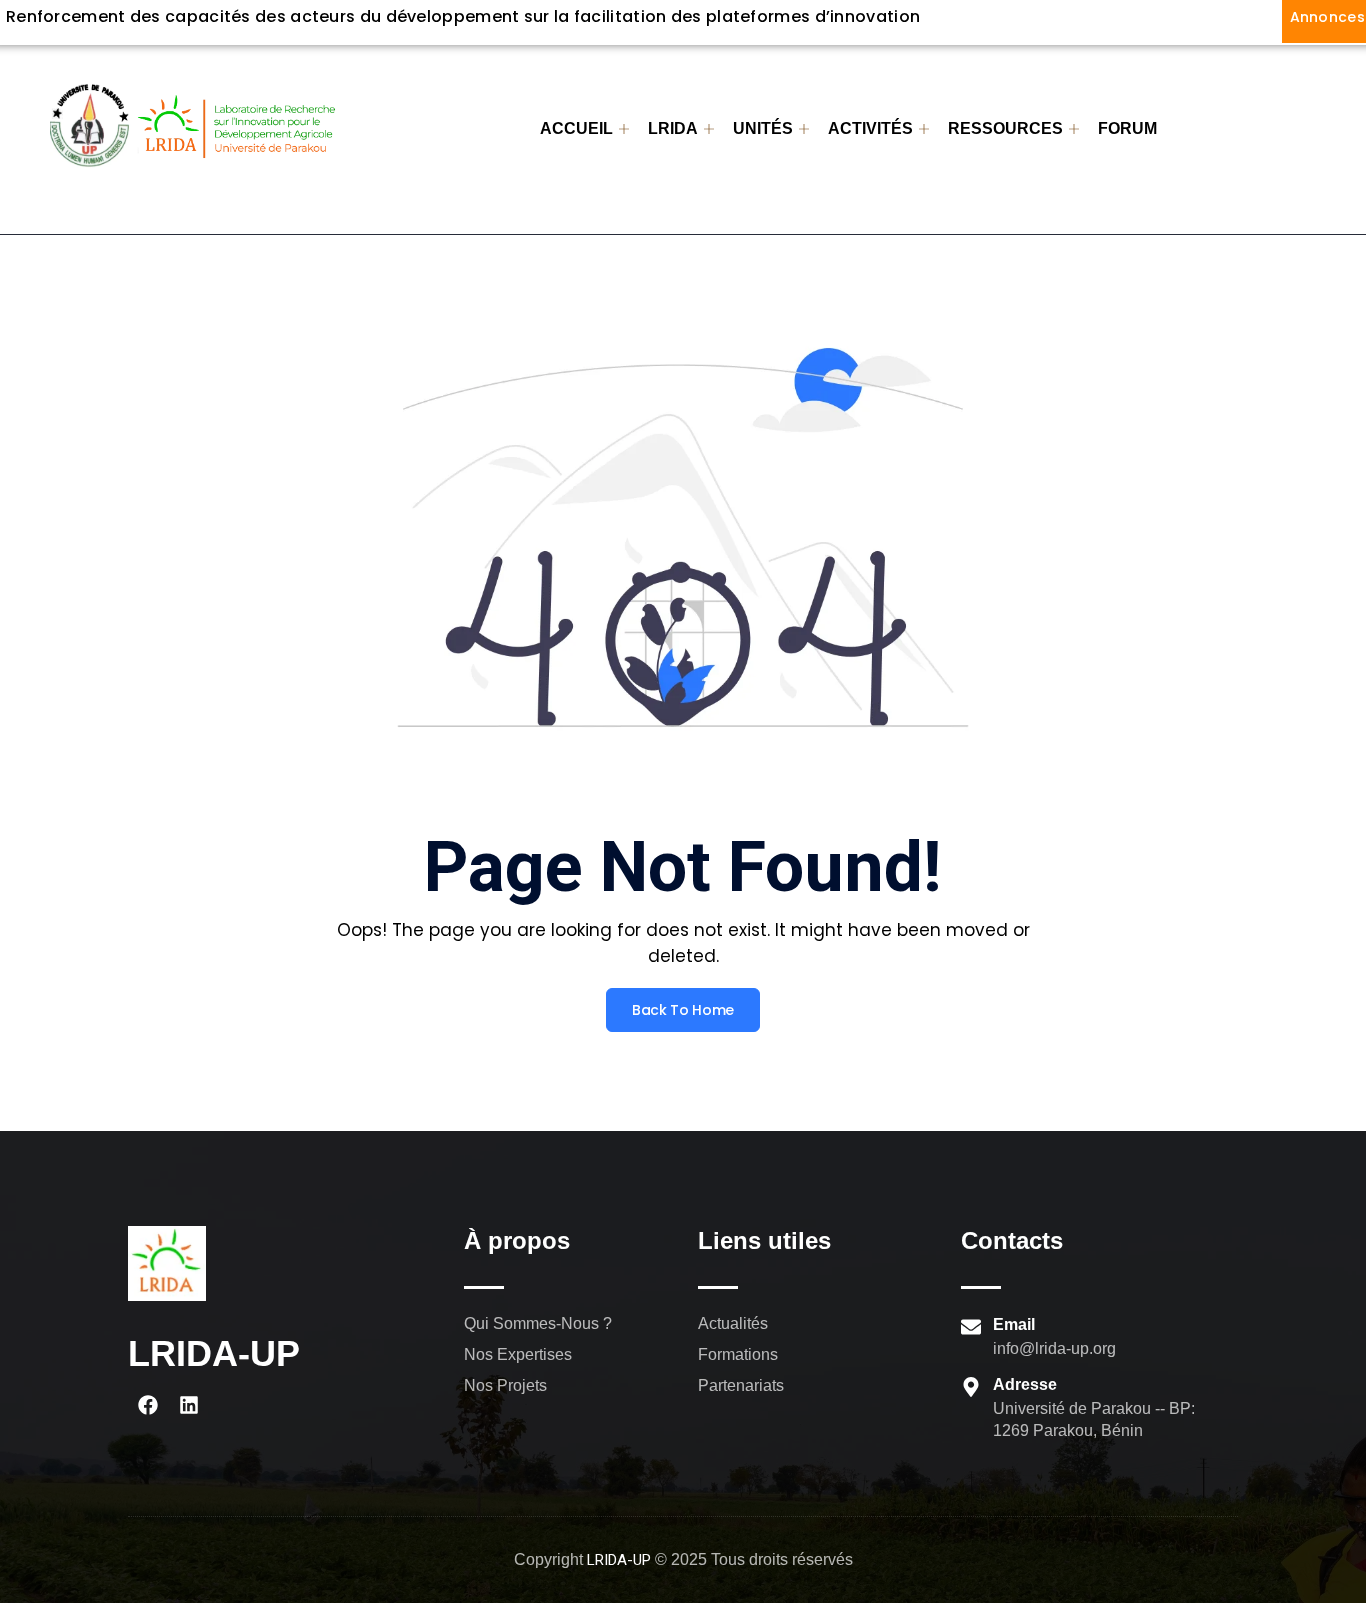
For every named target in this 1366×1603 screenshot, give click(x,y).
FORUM (1127, 128)
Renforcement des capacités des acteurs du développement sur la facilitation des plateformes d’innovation (463, 16)
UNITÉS (763, 128)
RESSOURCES (1005, 128)
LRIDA (673, 128)
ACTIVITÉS (870, 128)
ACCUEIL (576, 128)
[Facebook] (148, 1405)
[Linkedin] (189, 1405)
